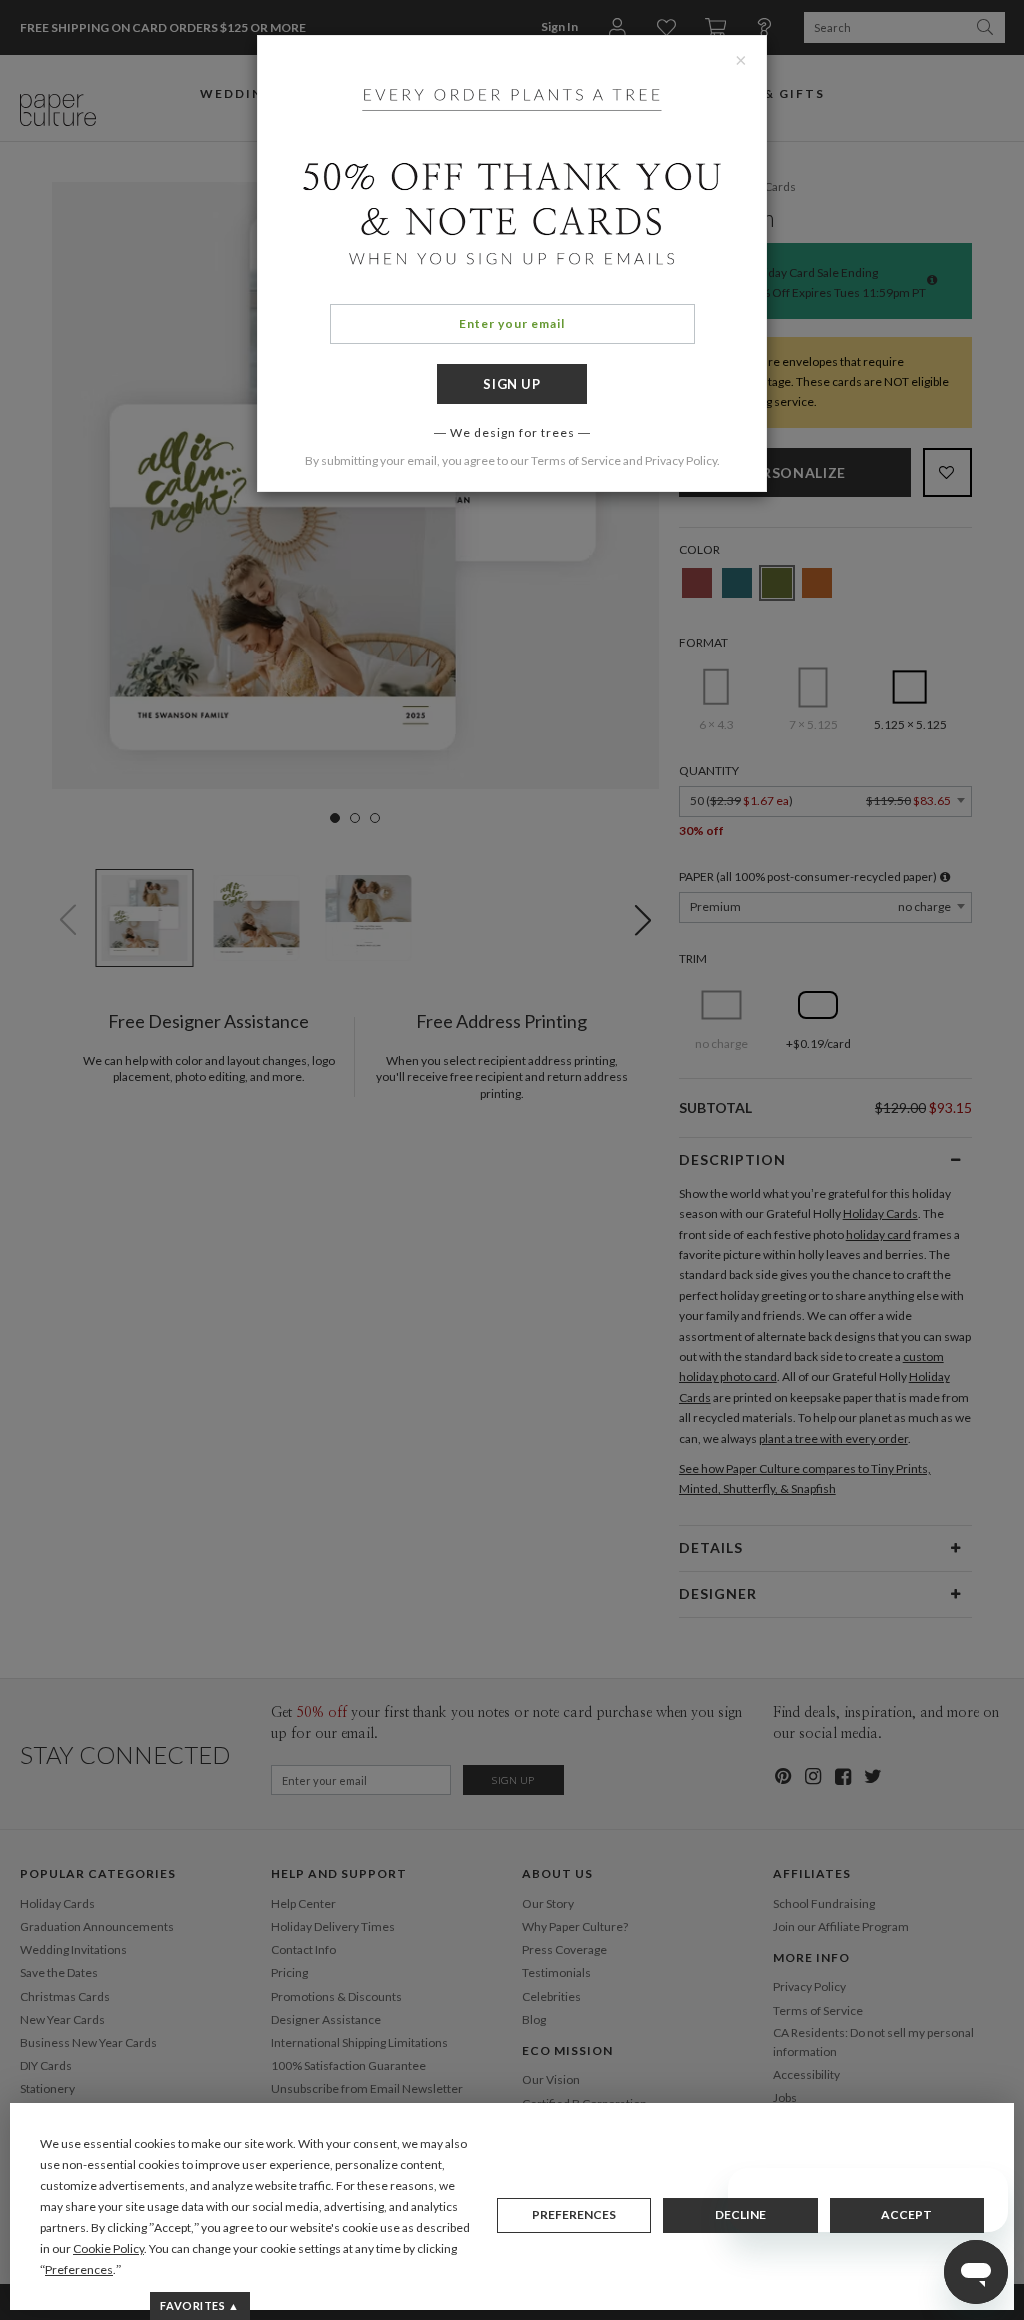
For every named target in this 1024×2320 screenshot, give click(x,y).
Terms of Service (576, 460)
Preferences (574, 2214)
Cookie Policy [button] (108, 2248)
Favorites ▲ (199, 2305)
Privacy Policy (681, 460)
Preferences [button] (79, 2269)
